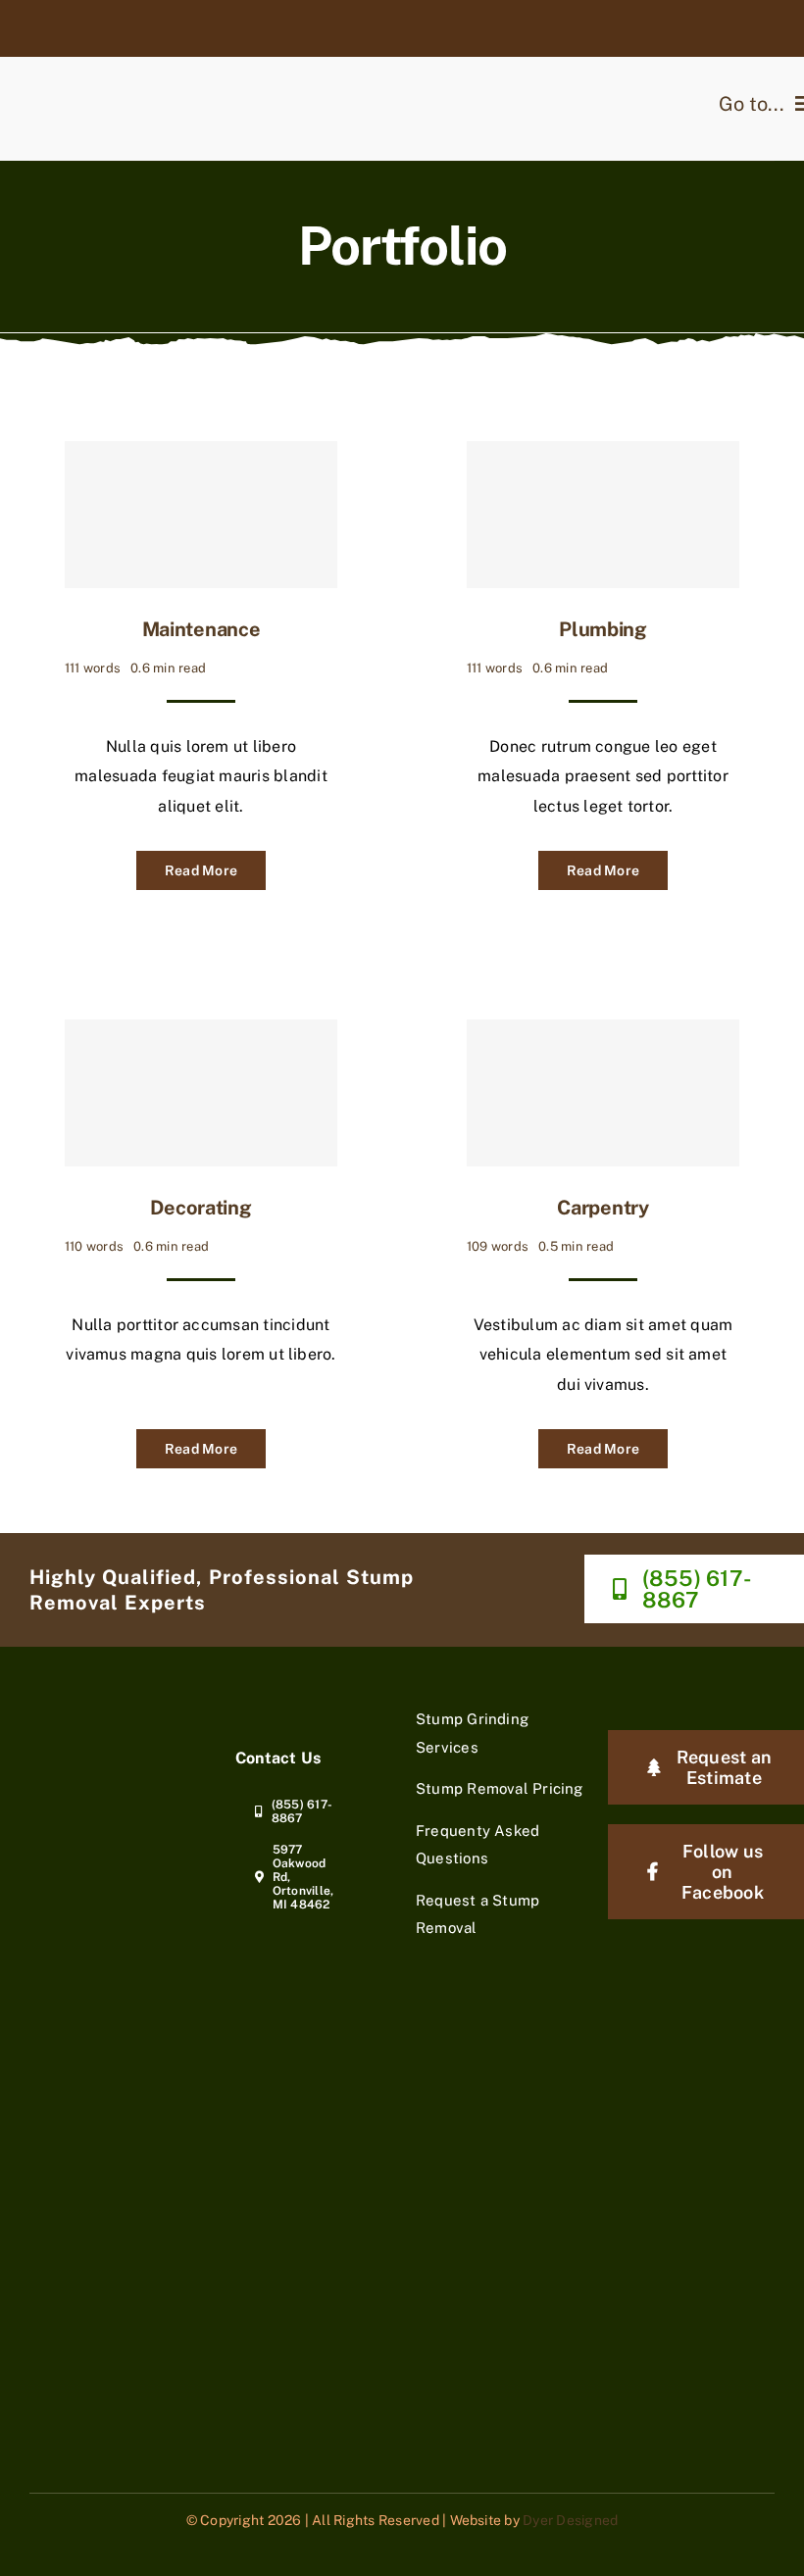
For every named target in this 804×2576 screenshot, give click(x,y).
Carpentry (603, 1208)
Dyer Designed (570, 2520)
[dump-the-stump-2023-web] (133, 45)
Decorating (201, 1208)
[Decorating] (201, 1093)
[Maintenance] (201, 515)
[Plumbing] (603, 515)
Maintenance (201, 629)
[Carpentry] (603, 1093)
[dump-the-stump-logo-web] (93, 1713)
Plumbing (603, 629)
